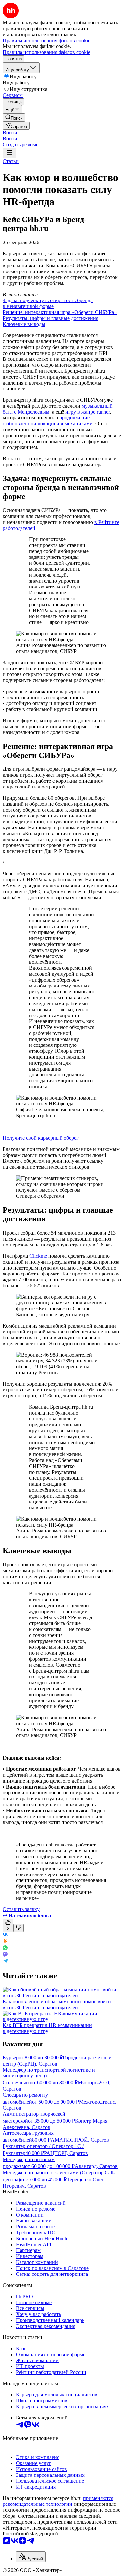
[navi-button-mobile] (9, 153)
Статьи (11, 161)
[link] (14, 117)
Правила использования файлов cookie (46, 52)
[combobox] (31, 2557)
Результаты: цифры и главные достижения (50, 318)
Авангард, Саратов (96, 2166)
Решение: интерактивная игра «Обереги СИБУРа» (60, 312)
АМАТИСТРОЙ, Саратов (80, 2140)
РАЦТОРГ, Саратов (66, 2153)
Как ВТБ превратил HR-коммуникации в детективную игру (47, 2028)
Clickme (38, 1256)
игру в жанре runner (88, 412)
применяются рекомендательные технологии (58, 2501)
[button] (10, 133)
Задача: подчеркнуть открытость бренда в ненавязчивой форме (48, 303)
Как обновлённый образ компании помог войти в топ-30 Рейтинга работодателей (57, 2004)
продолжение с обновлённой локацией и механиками (48, 421)
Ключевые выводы (24, 324)
